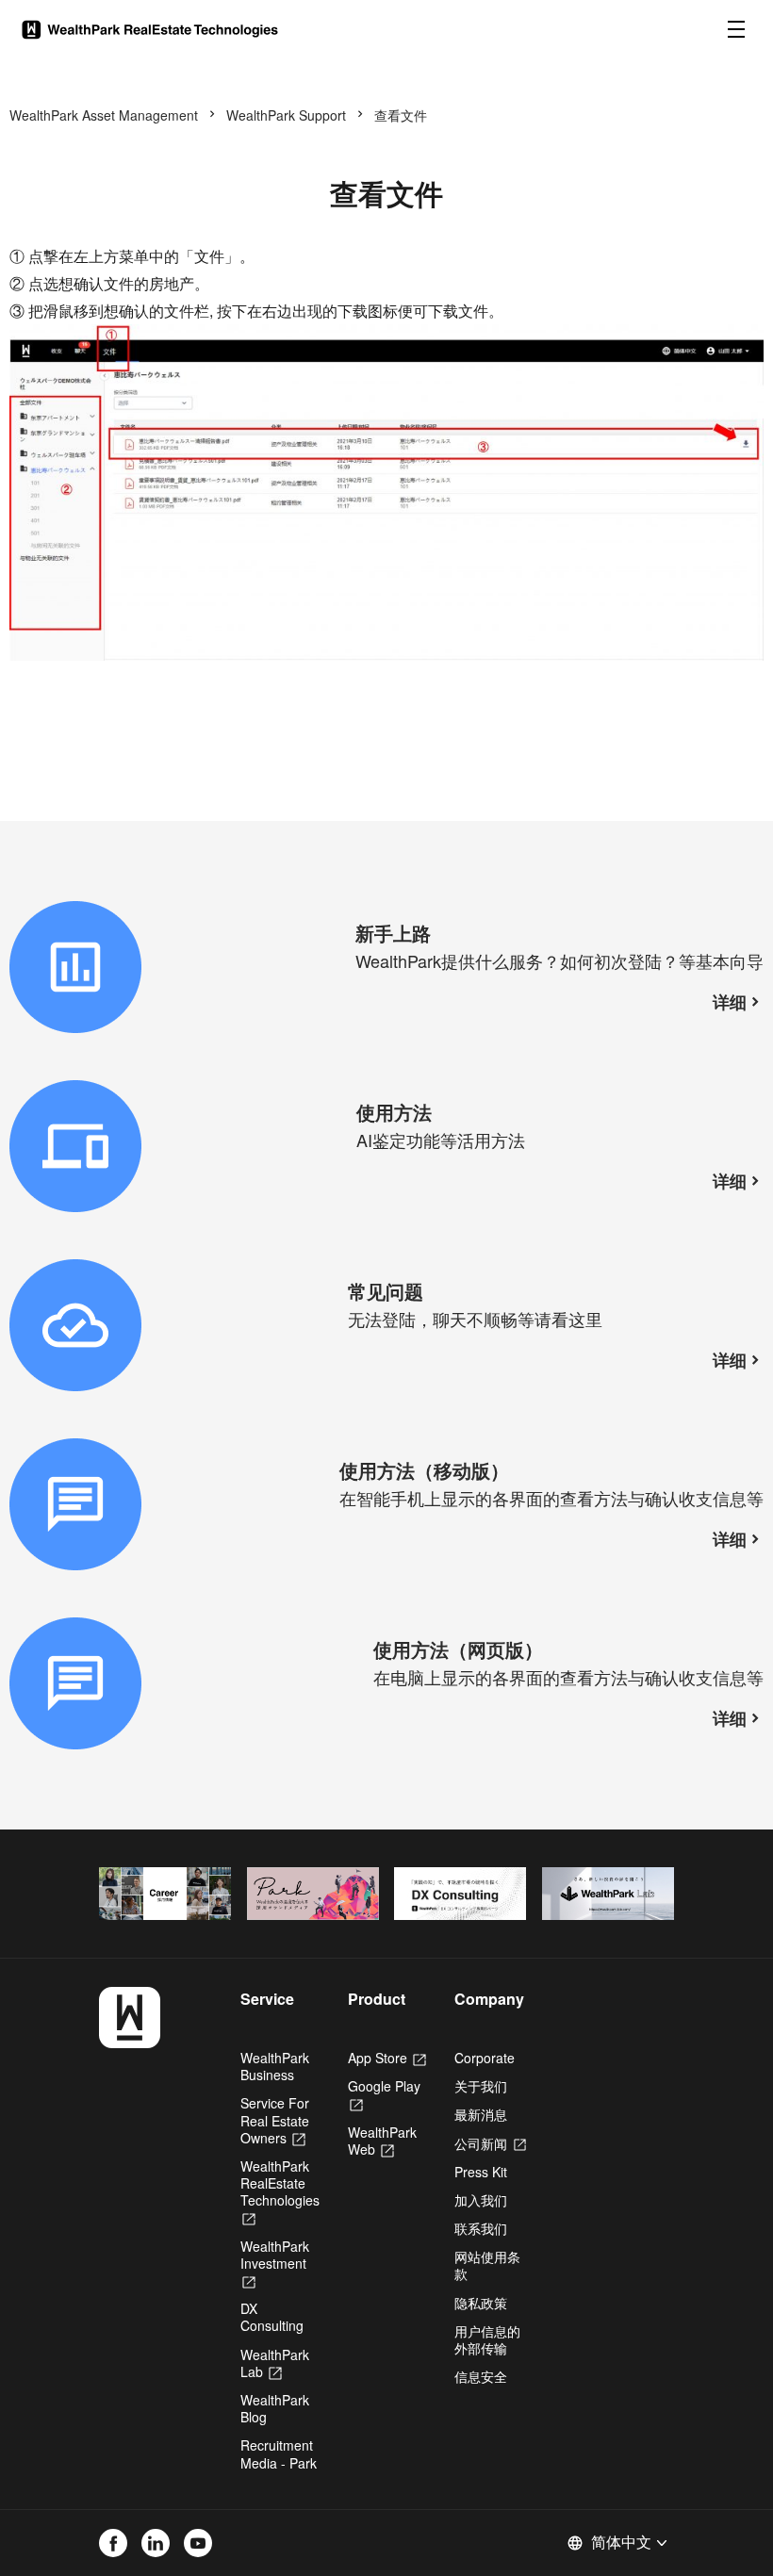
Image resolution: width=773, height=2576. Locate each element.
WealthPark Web (382, 2141)
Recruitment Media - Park (279, 2453)
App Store (387, 2058)
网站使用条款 (487, 2265)
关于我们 (481, 2086)
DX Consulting (272, 2317)
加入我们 (481, 2200)
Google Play (384, 2094)
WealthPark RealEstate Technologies (280, 2192)
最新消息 (481, 2114)
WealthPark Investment (275, 2263)
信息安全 (481, 2376)
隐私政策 (481, 2303)
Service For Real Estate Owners (275, 2120)
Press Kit (481, 2172)
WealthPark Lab (275, 2363)
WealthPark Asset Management (104, 115)
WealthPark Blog (275, 2408)
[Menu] (736, 29)
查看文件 (401, 115)
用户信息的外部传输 (487, 2339)
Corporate (485, 2058)
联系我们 (481, 2228)
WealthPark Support (286, 115)
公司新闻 (490, 2143)
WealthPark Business (275, 2066)
